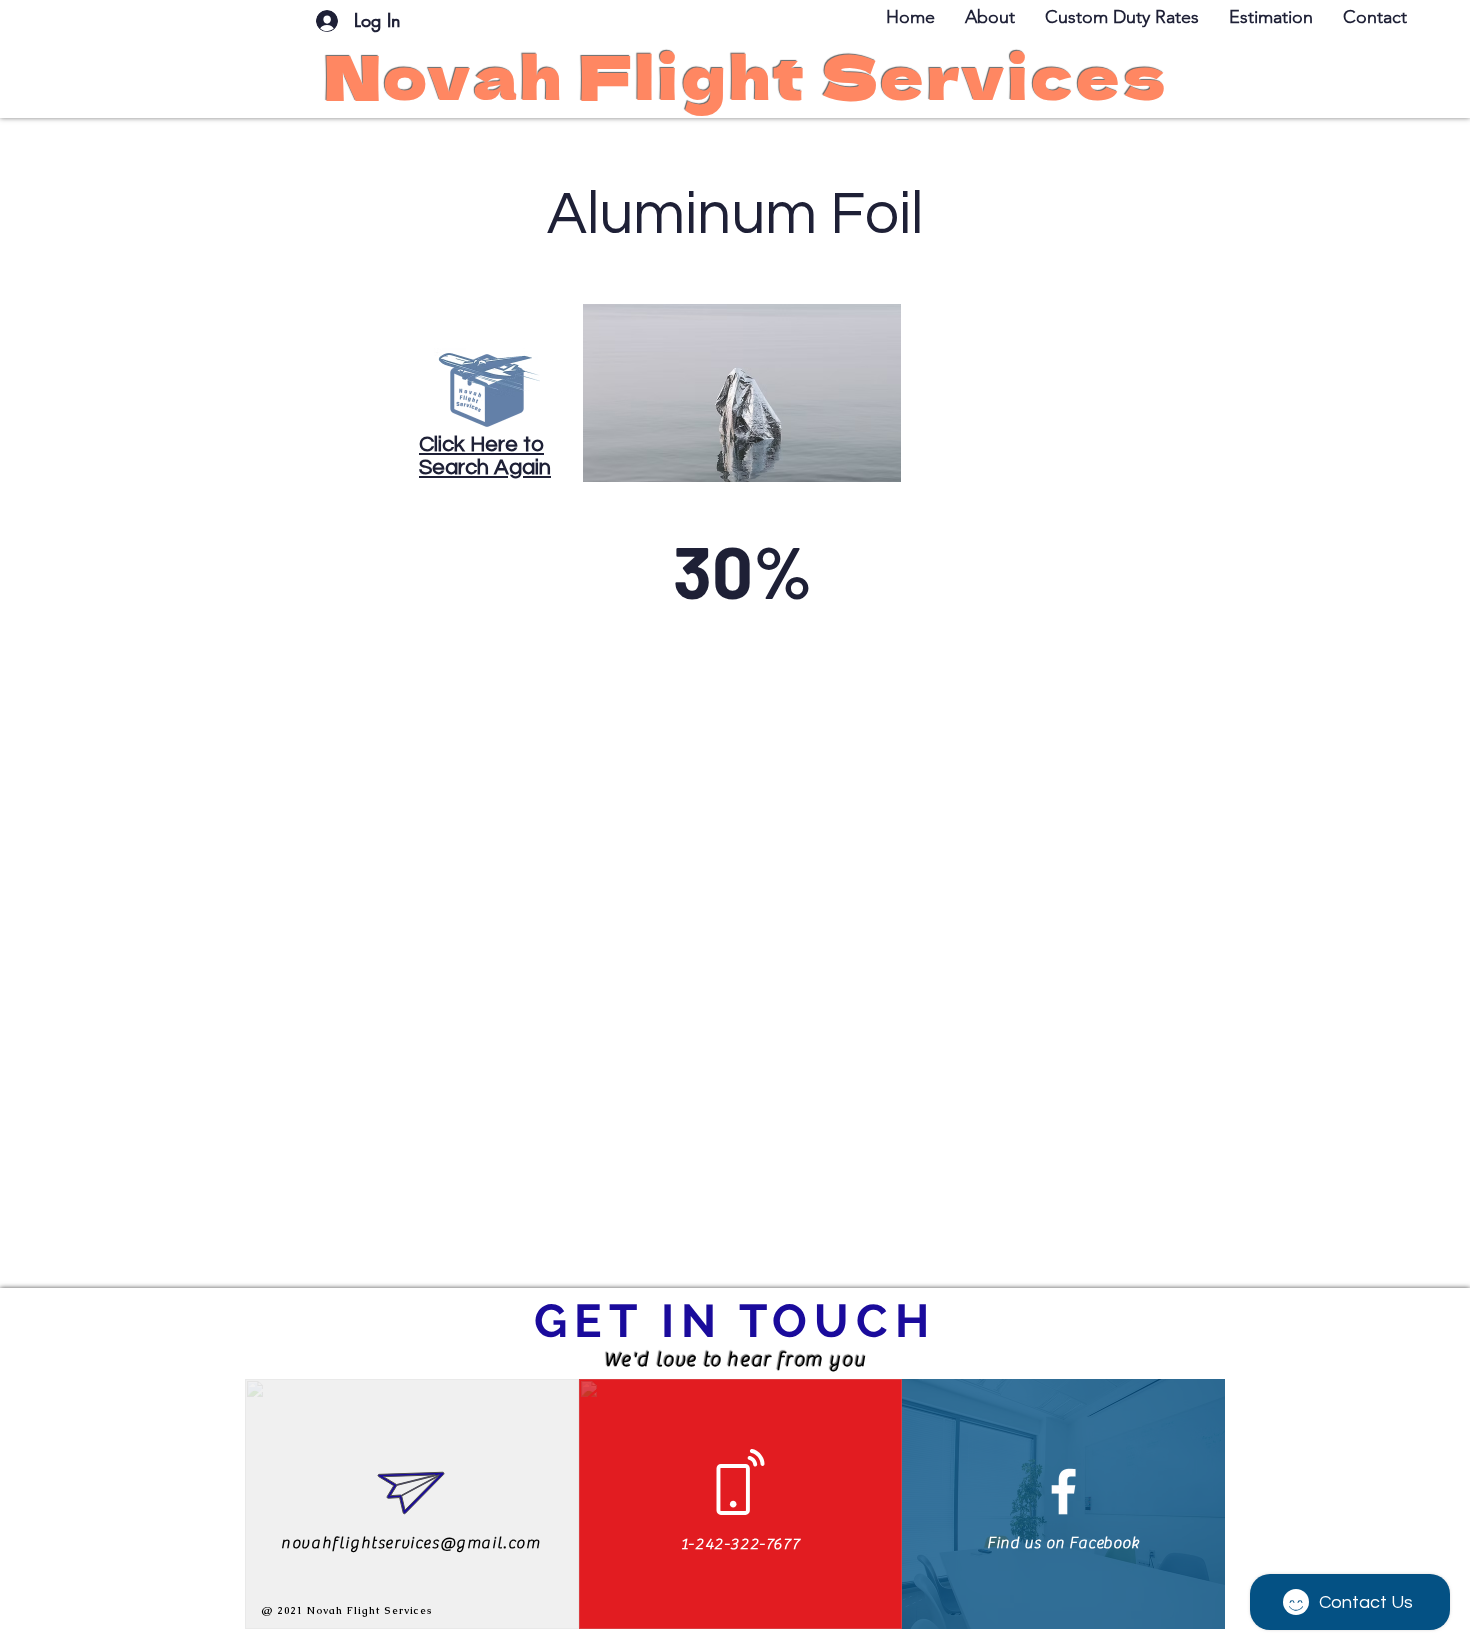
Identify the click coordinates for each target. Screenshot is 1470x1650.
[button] (1375, 17)
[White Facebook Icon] (1063, 1491)
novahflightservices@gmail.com (410, 1543)
